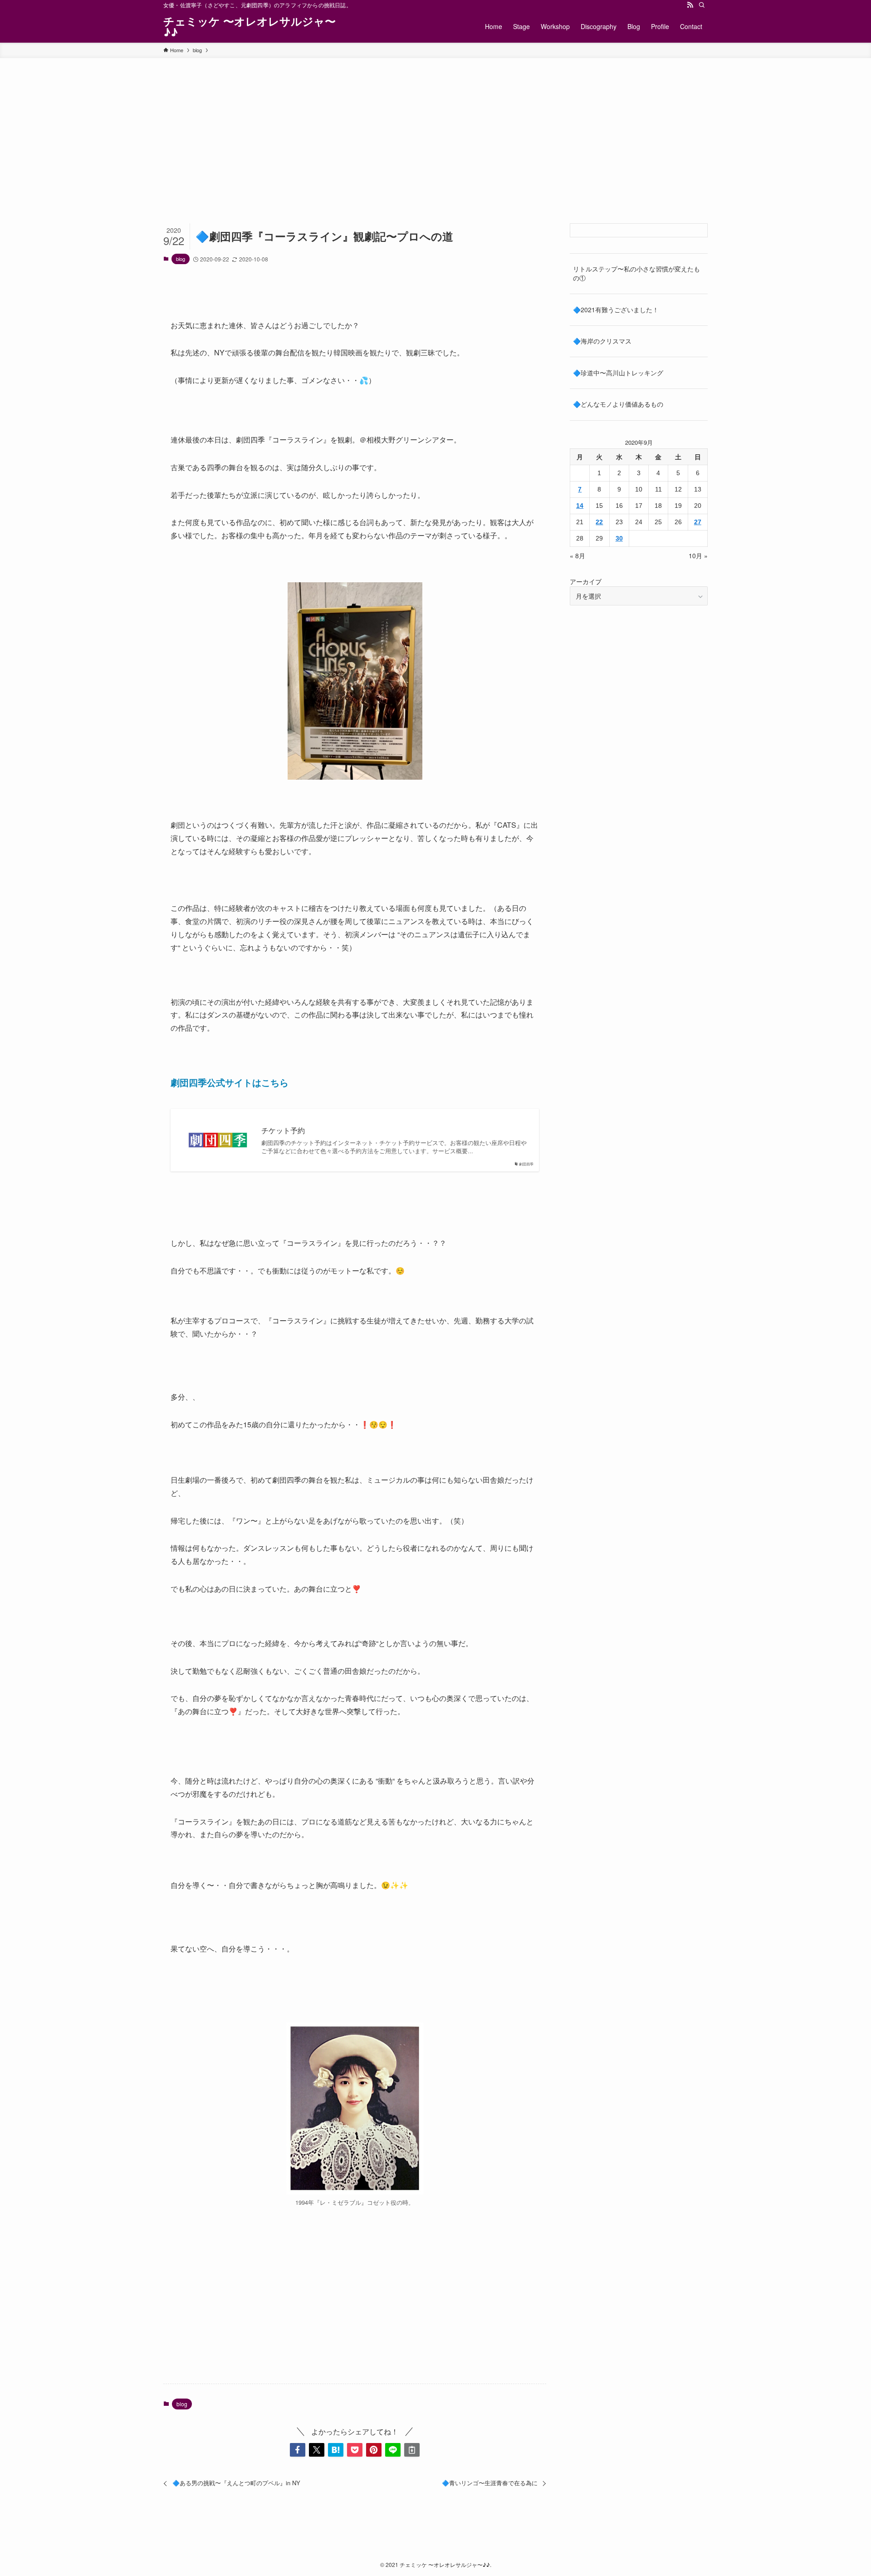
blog (181, 259)
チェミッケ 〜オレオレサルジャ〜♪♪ (250, 26)
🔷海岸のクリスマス (602, 341)
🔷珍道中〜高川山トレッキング (618, 373)
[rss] (690, 5)
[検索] (702, 5)
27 (698, 522)
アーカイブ (586, 581)
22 (599, 522)
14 (580, 506)
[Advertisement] (435, 126)
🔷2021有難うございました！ (616, 310)
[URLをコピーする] (412, 2450)
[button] (298, 2450)
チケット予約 (283, 1131)
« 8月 (577, 556)
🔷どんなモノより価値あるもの (618, 404)
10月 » (698, 556)
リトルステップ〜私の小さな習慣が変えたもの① (636, 273)
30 (619, 538)
